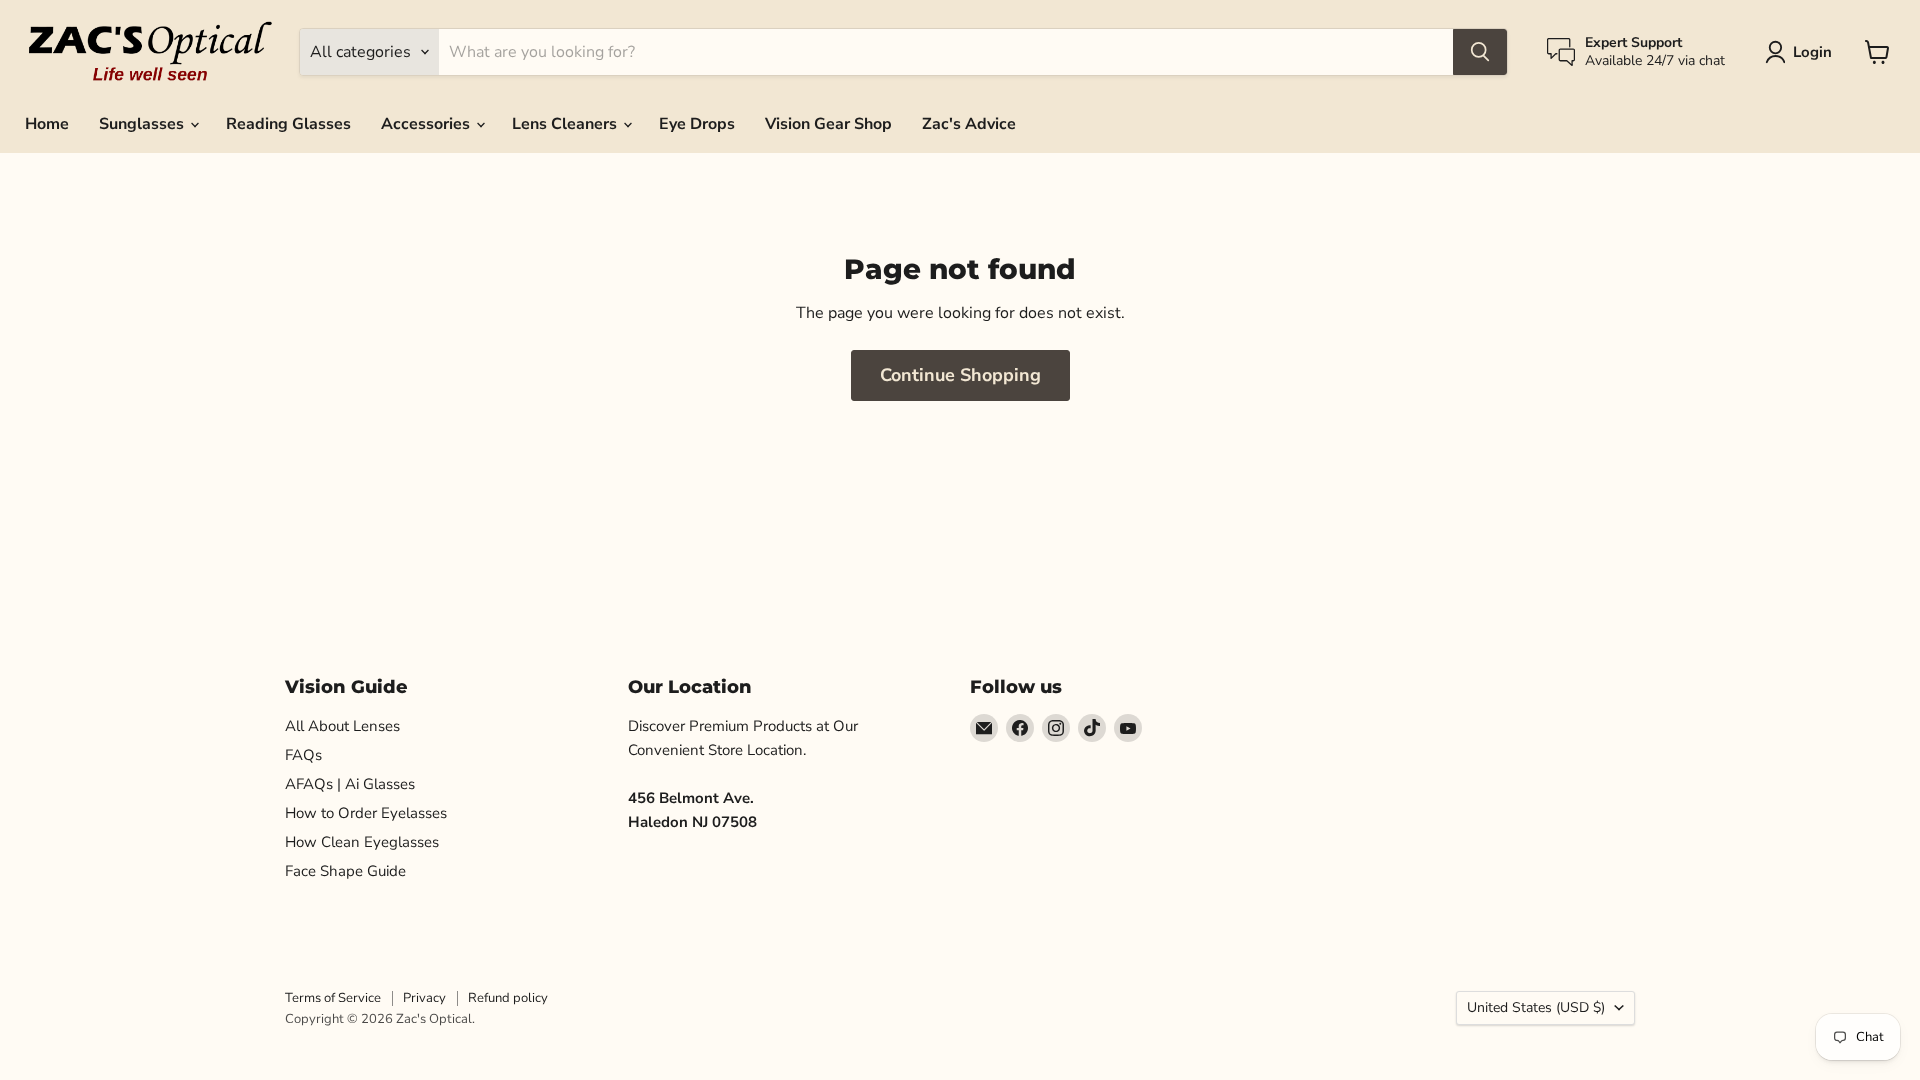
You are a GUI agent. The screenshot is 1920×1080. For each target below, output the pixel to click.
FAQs (303, 755)
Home (47, 124)
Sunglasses (143, 124)
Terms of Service (333, 998)
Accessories (427, 124)
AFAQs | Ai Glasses (350, 784)
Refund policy (508, 998)
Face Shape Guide (345, 871)
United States (1536, 1007)
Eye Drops (697, 124)
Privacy (424, 998)
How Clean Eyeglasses (362, 842)
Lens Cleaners (566, 124)
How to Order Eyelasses (366, 813)
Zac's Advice (969, 124)
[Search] (1480, 52)
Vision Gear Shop (828, 124)
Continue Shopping (960, 375)
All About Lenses (342, 726)
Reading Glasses (288, 124)
